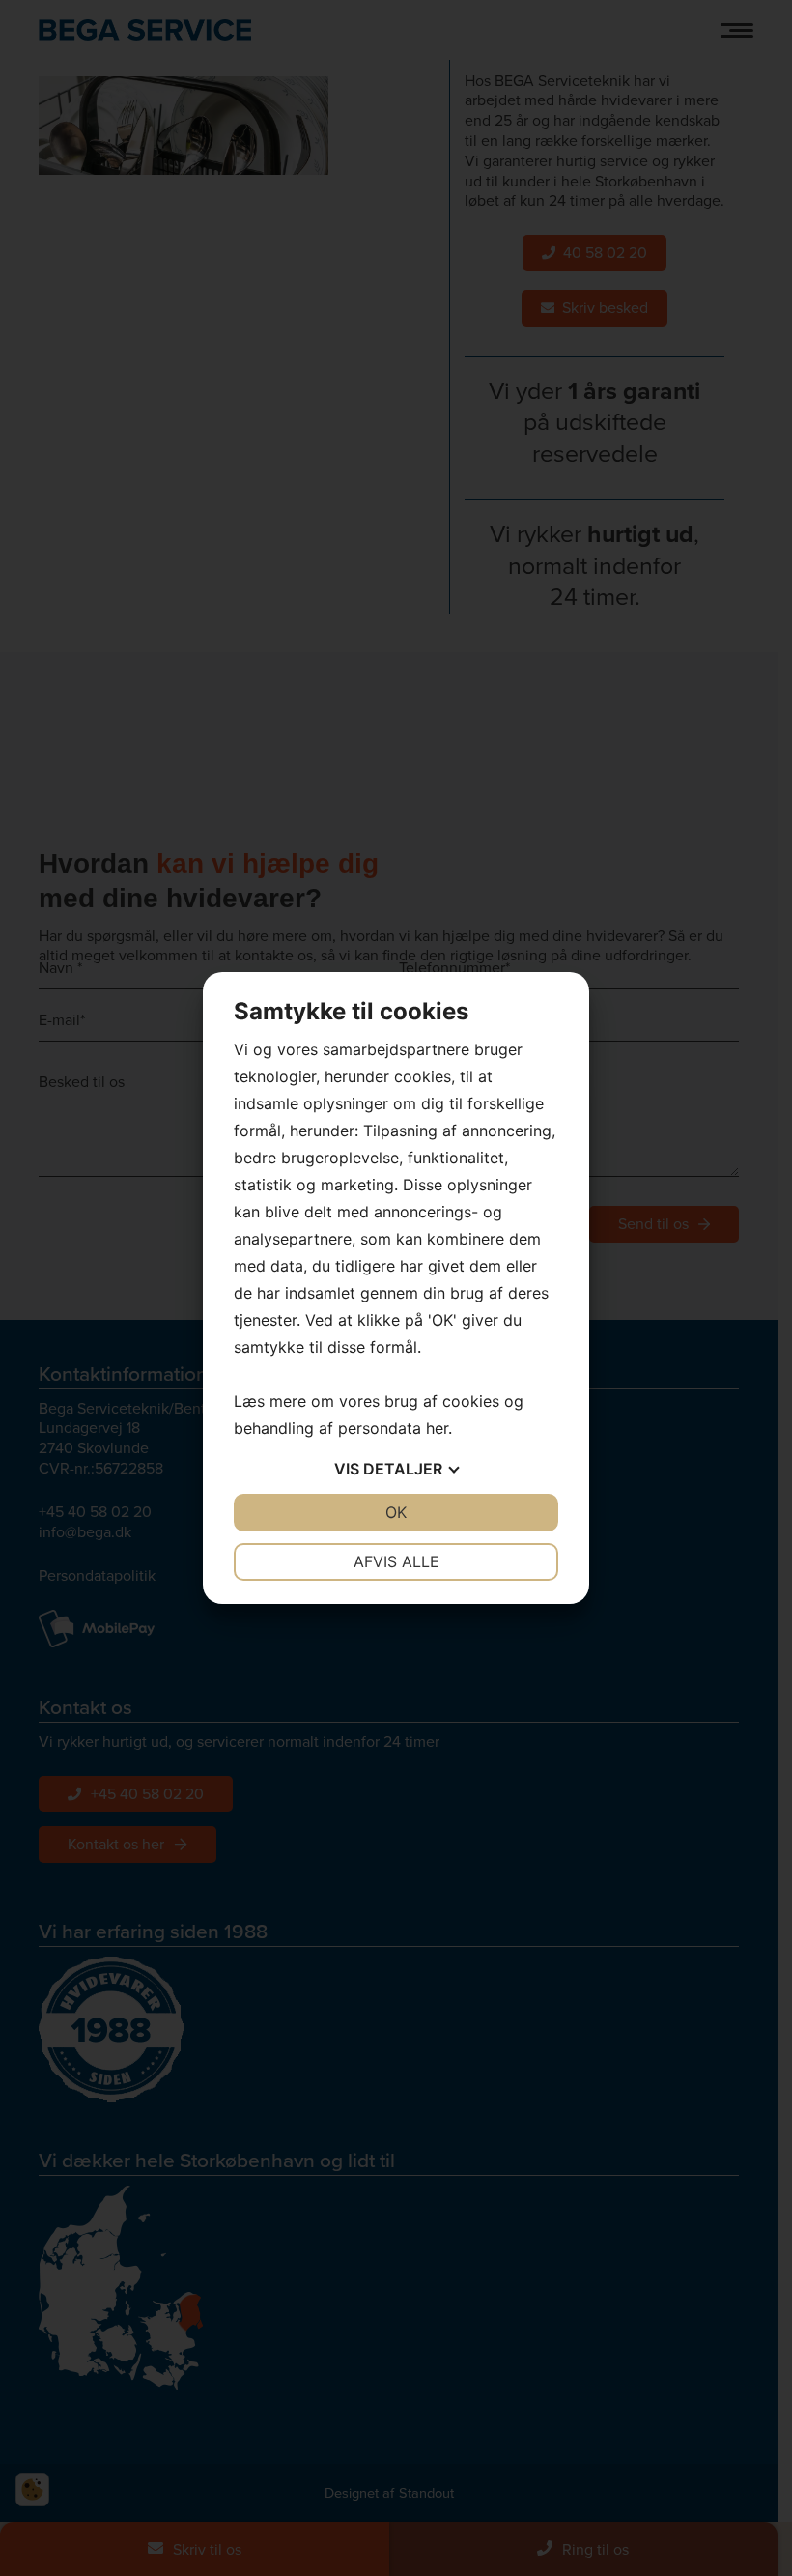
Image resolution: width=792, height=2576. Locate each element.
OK (396, 1512)
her (437, 1428)
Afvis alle (396, 1561)
